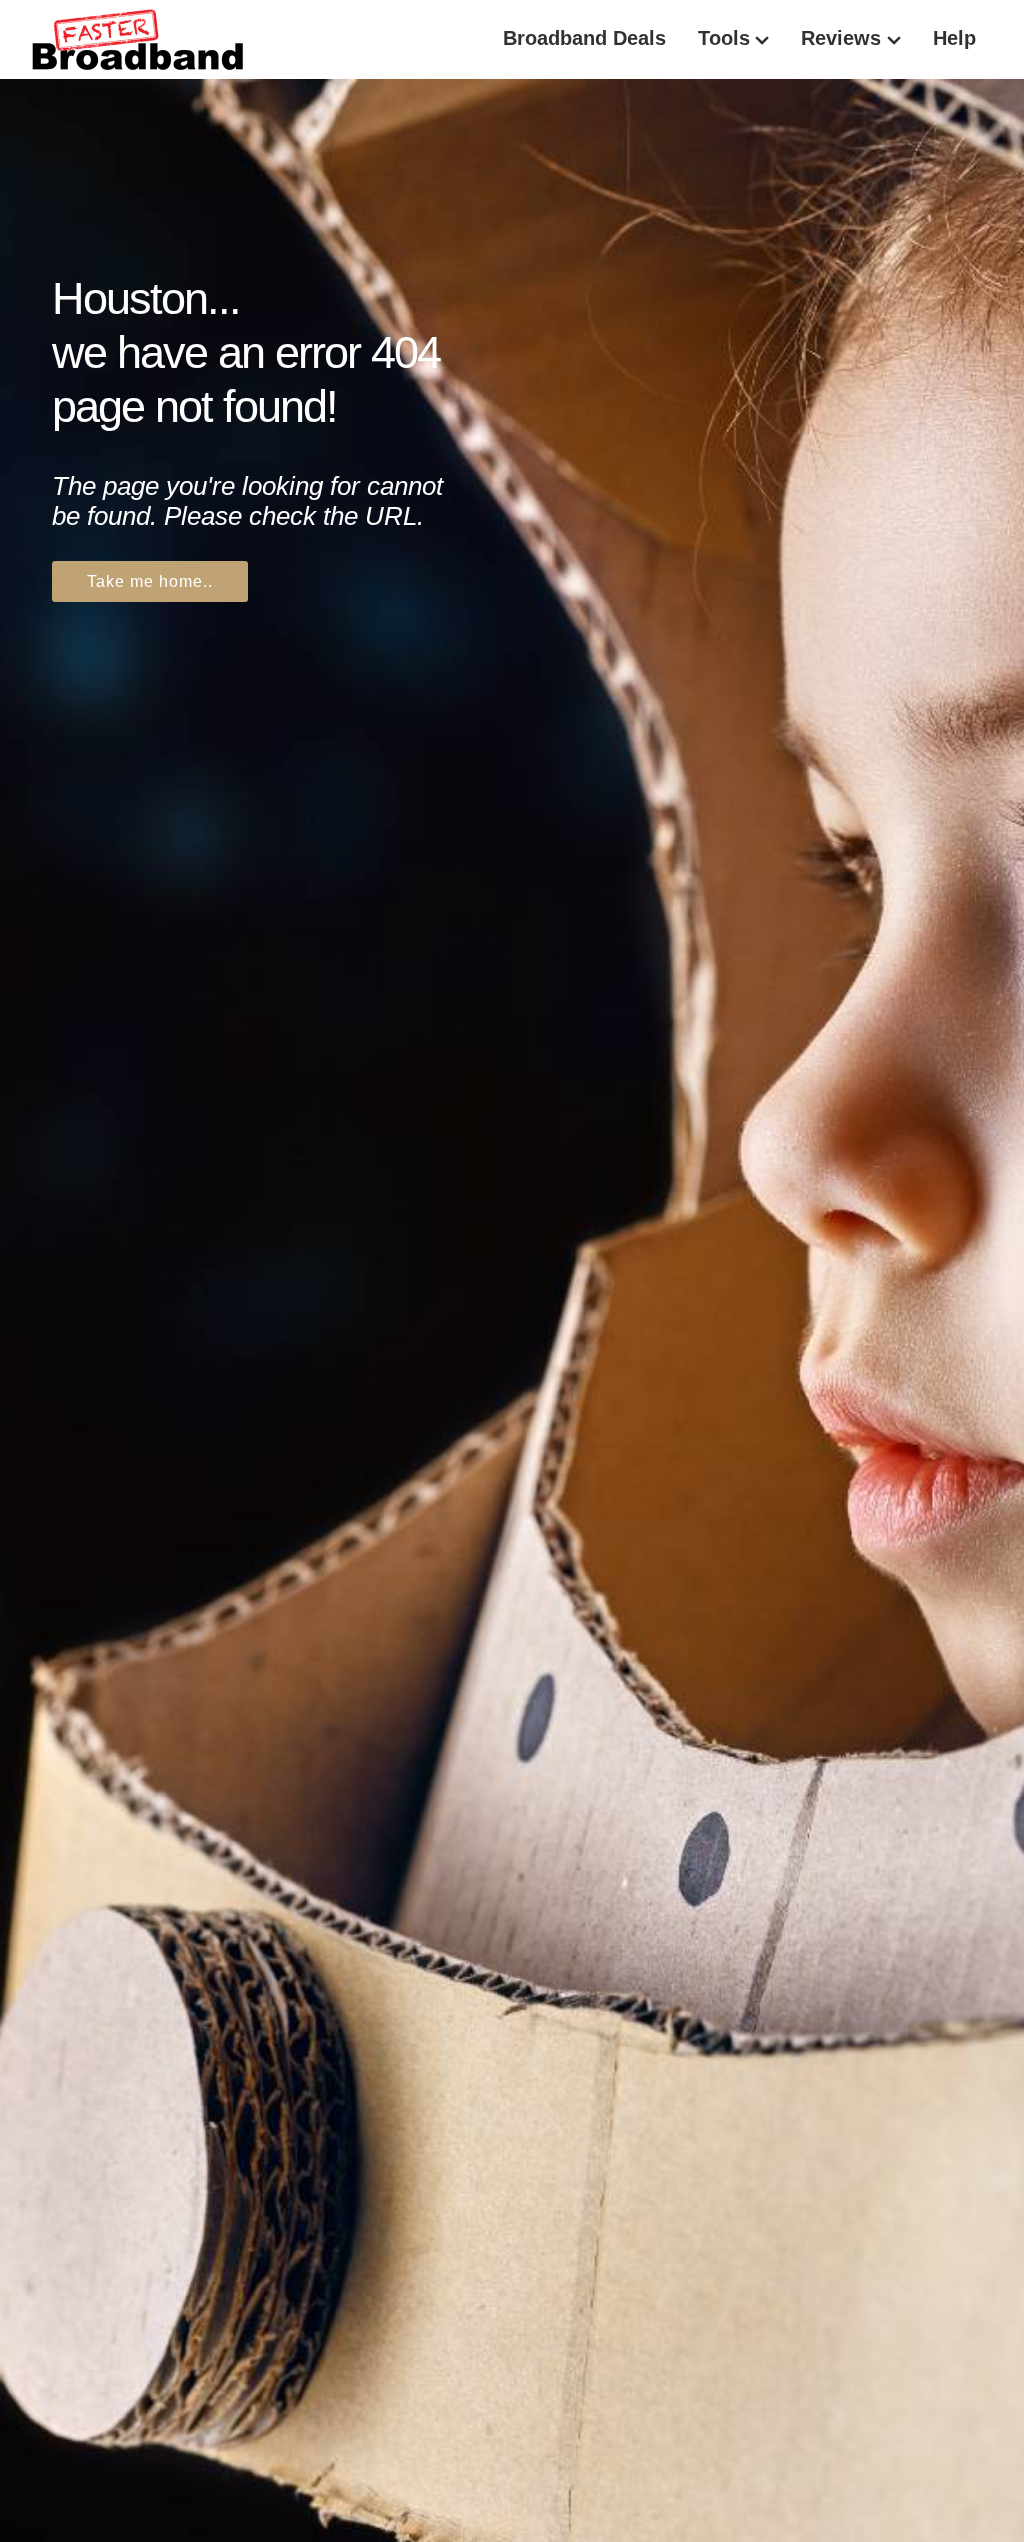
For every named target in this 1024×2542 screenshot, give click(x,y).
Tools (724, 38)
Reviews (841, 38)
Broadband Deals (584, 38)
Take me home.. (150, 581)
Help (954, 38)
